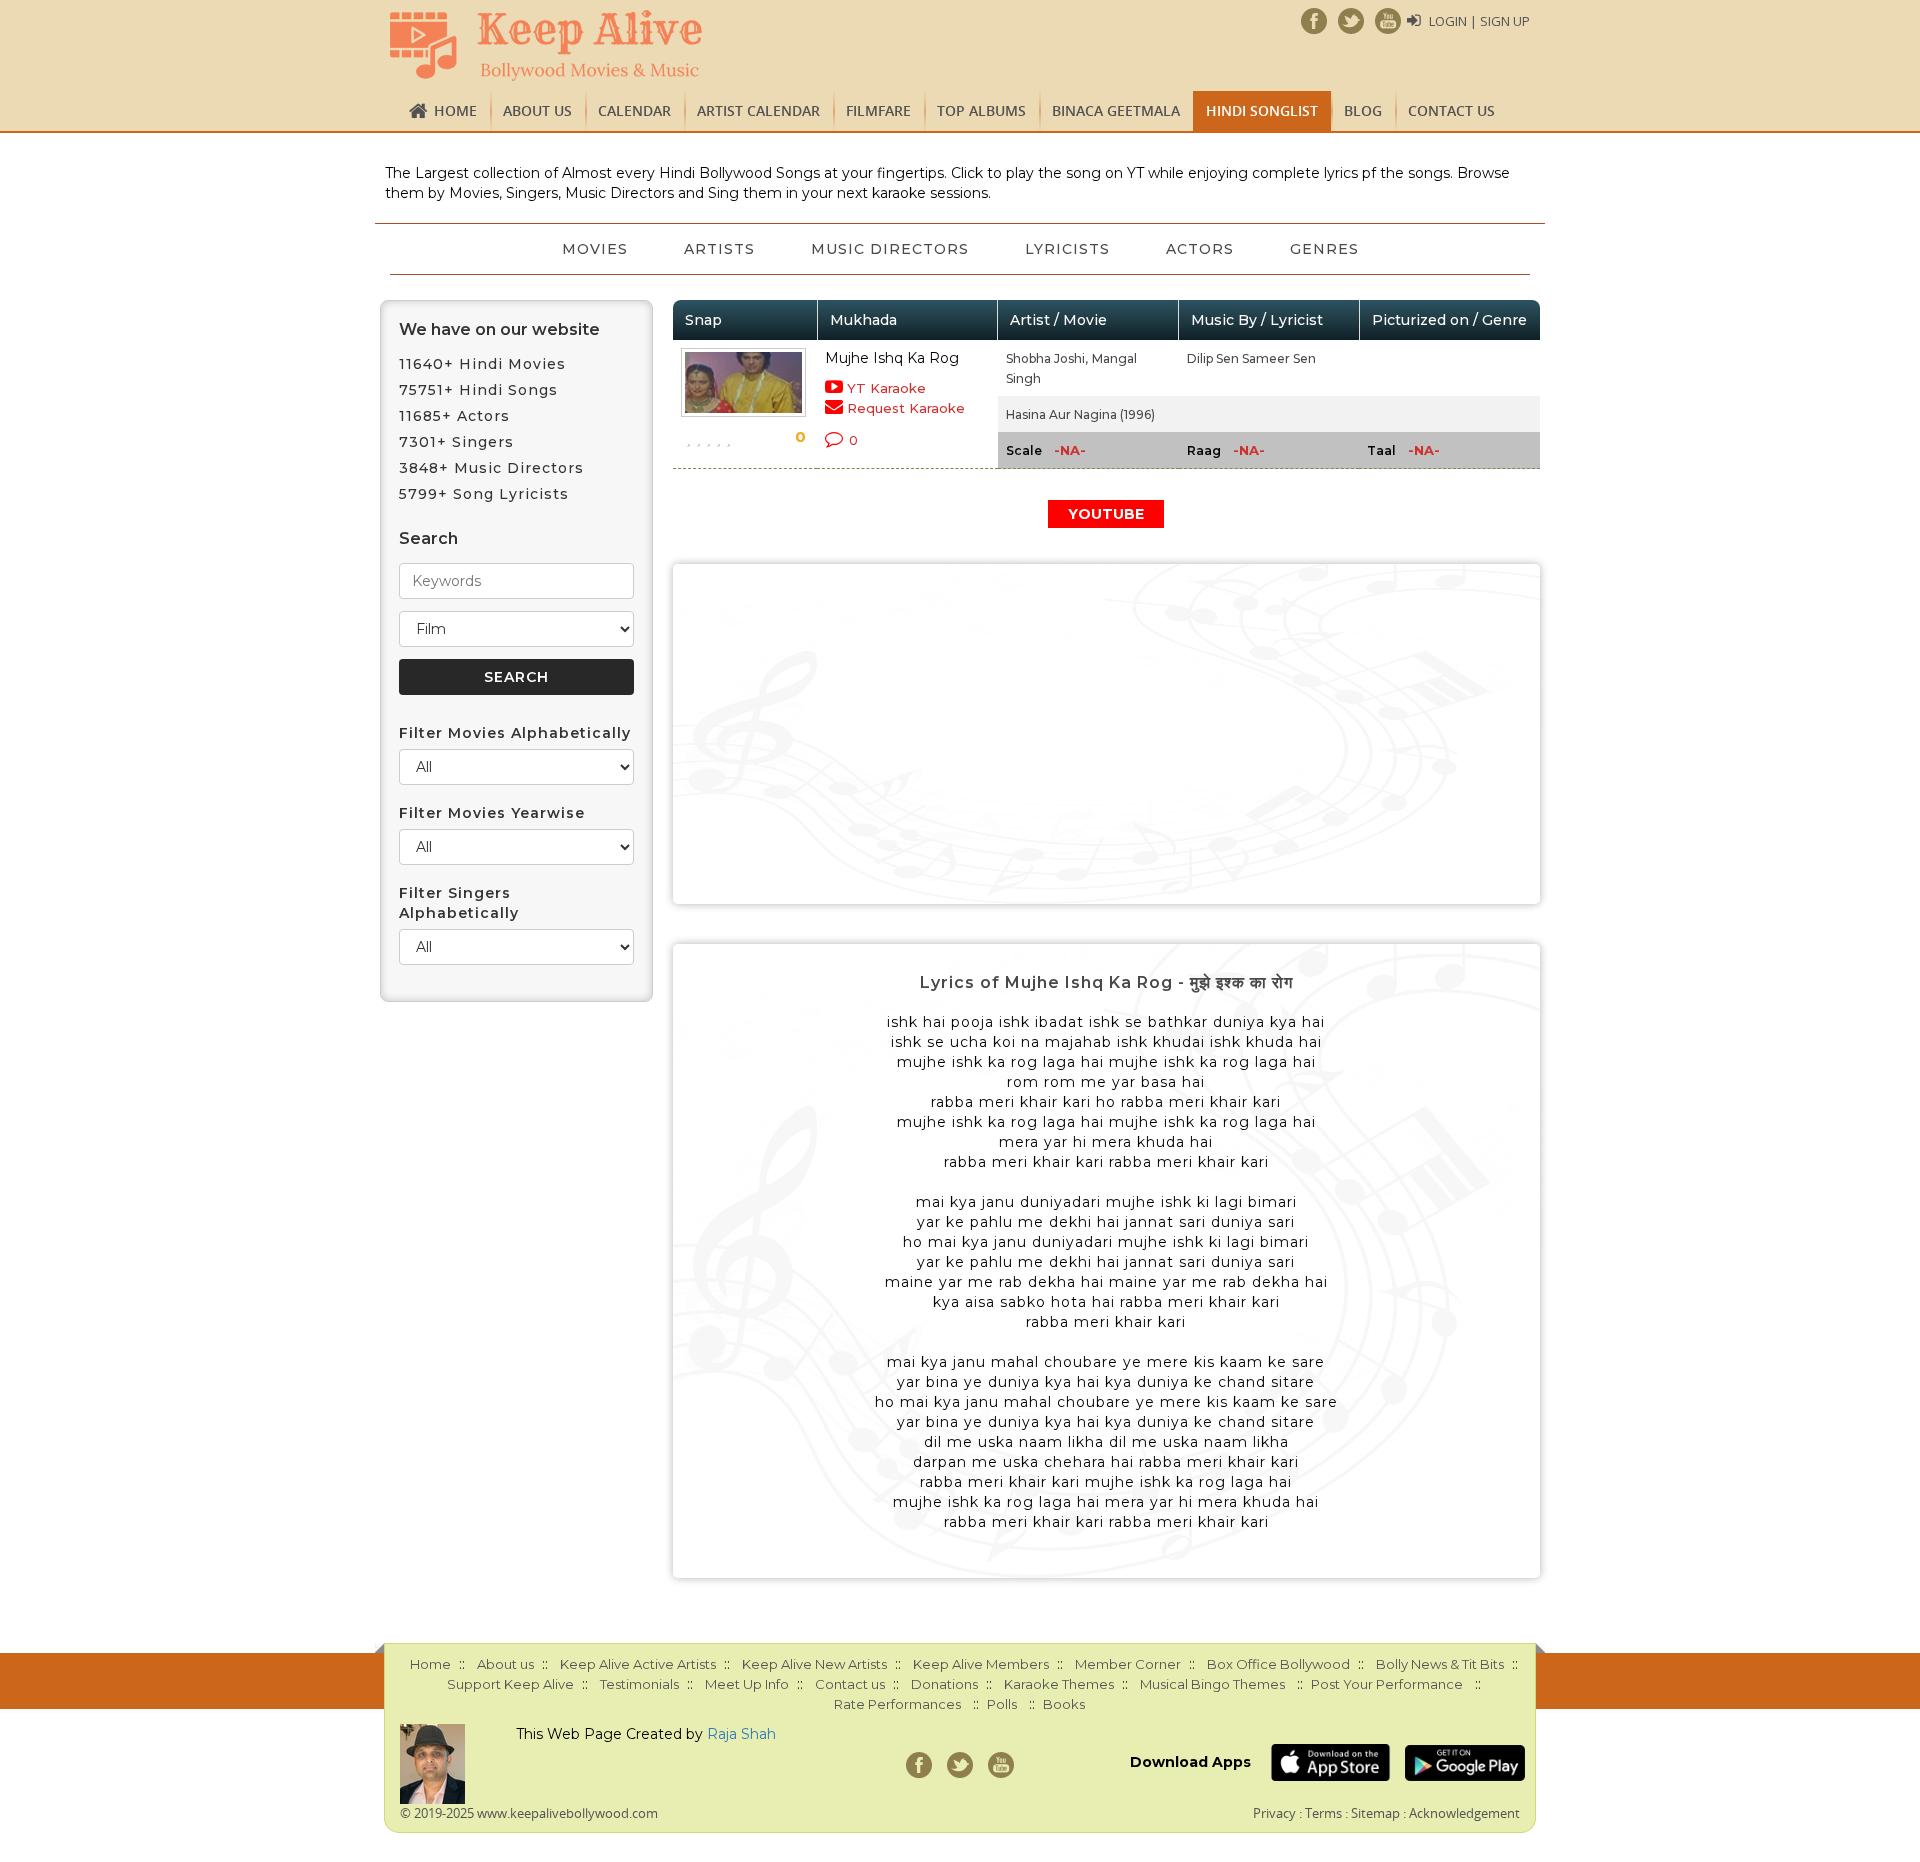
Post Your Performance (1387, 1684)
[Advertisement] (1107, 734)
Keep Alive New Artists (814, 1664)
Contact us (1451, 110)
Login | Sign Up (1479, 21)
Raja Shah (741, 1734)
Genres (1324, 249)
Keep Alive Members (981, 1664)
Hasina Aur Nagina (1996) (1080, 414)
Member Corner (1128, 1664)
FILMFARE (878, 110)
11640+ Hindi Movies (482, 364)
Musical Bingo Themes (1212, 1684)
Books (1064, 1704)
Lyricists (1067, 249)
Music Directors (890, 249)
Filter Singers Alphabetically (459, 903)
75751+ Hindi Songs (478, 390)
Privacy (1274, 1813)
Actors (1200, 249)
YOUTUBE (1106, 514)
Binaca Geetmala (1116, 110)
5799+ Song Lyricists (484, 494)
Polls (1002, 1704)
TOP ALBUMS (981, 110)
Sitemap (1375, 1813)
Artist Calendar (758, 110)
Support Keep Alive (510, 1684)
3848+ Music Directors (491, 468)
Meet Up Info (747, 1684)
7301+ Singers (456, 442)
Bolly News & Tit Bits (1440, 1664)
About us (537, 110)
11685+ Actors (454, 416)
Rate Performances (897, 1704)
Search (428, 538)
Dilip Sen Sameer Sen (1251, 358)
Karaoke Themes (1059, 1684)
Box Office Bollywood (1278, 1664)
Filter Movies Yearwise (492, 813)
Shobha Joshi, (1047, 358)
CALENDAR (634, 110)
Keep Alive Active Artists (638, 1664)
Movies (595, 249)
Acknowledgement (1464, 1813)
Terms (1323, 1813)
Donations (944, 1684)
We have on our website (499, 329)
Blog (1363, 110)
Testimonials (639, 1684)
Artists (719, 249)
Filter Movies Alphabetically (515, 733)
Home (455, 110)
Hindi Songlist (1262, 110)
